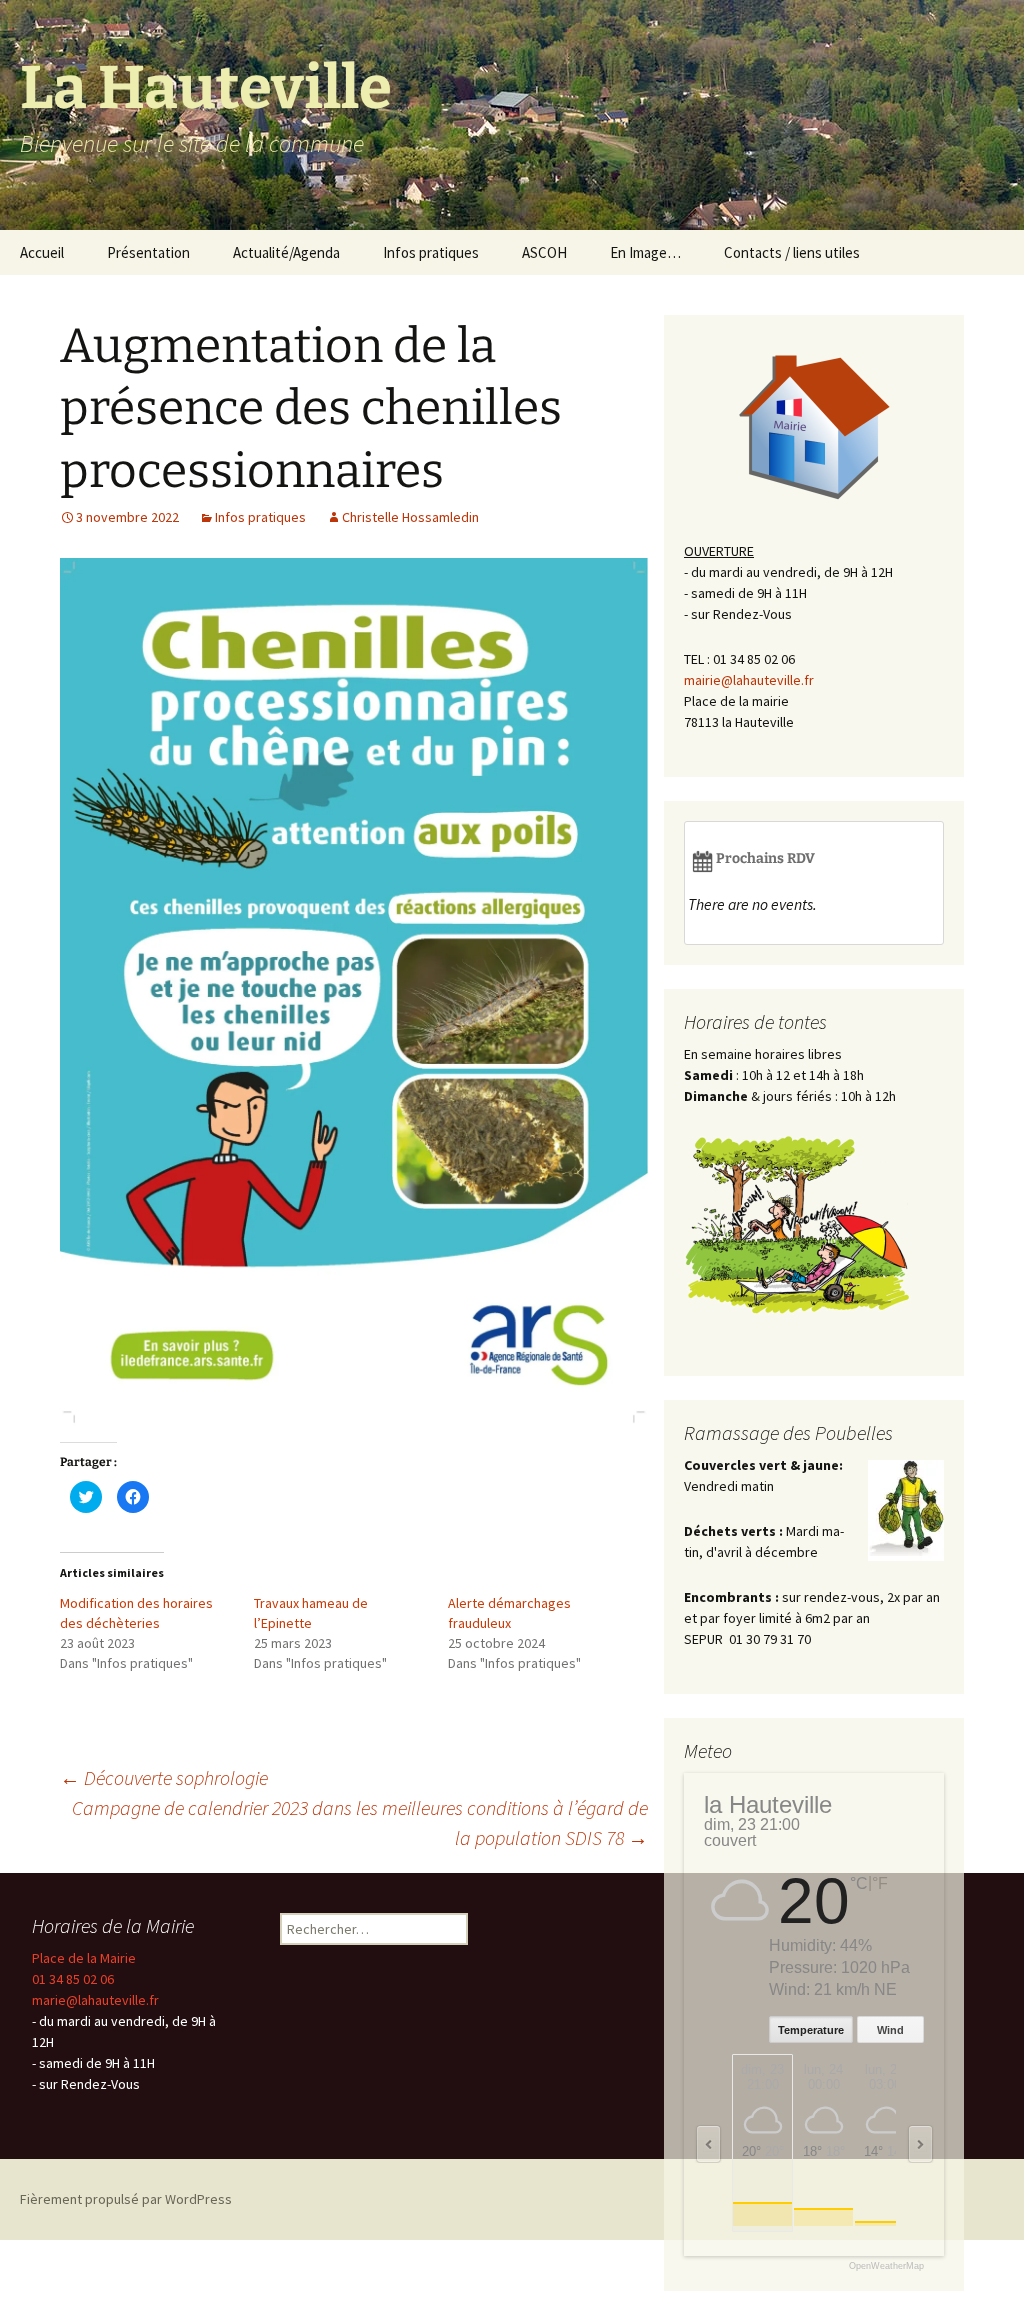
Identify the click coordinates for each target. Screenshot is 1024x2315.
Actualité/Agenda (286, 252)
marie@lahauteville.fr (95, 2000)
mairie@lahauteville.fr (749, 680)
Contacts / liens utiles (792, 252)
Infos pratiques (431, 252)
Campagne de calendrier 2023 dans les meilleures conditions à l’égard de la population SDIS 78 (360, 1822)
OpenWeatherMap (886, 2266)
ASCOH (544, 252)
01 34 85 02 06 (73, 1979)
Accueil (42, 252)
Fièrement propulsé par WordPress (126, 2199)
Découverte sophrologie (164, 1777)
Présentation (148, 252)
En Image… (645, 252)
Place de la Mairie (84, 1958)
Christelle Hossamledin (410, 517)
